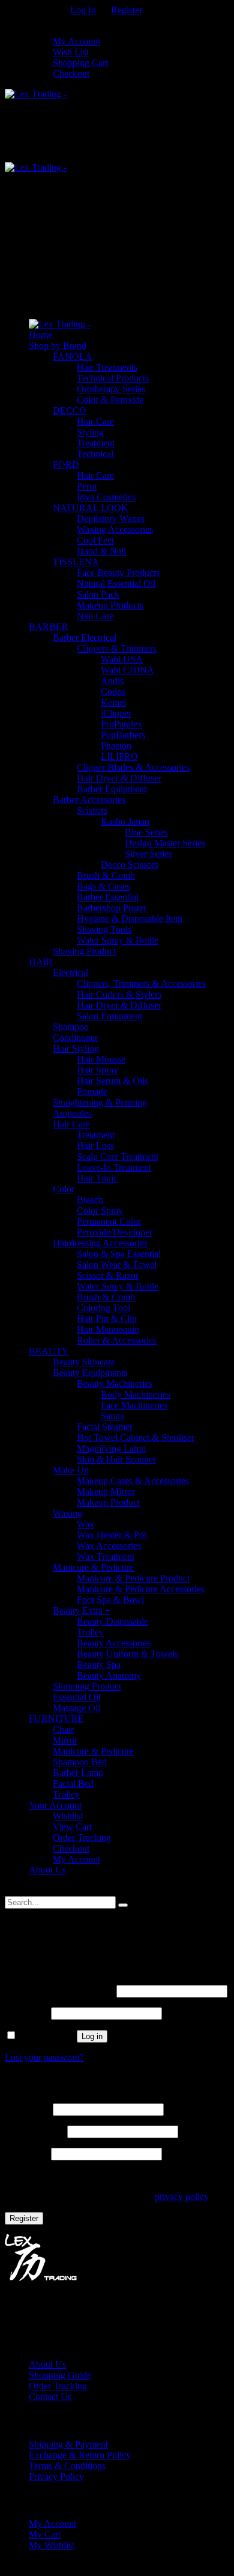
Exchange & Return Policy (80, 2455)
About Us (47, 2364)
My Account (76, 41)
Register (127, 10)
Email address (35, 2131)
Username (28, 2109)
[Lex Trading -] (36, 94)
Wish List (71, 52)
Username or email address (59, 1991)
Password (27, 2013)
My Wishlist (52, 2545)
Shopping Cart (80, 63)
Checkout (71, 74)
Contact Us (50, 2397)
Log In (83, 10)
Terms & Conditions (67, 2466)
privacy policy (181, 2197)
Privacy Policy (56, 2477)
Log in (92, 2036)
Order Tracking (58, 2386)
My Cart (45, 2534)
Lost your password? (44, 2057)
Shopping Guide (60, 2375)
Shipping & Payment (68, 2444)
